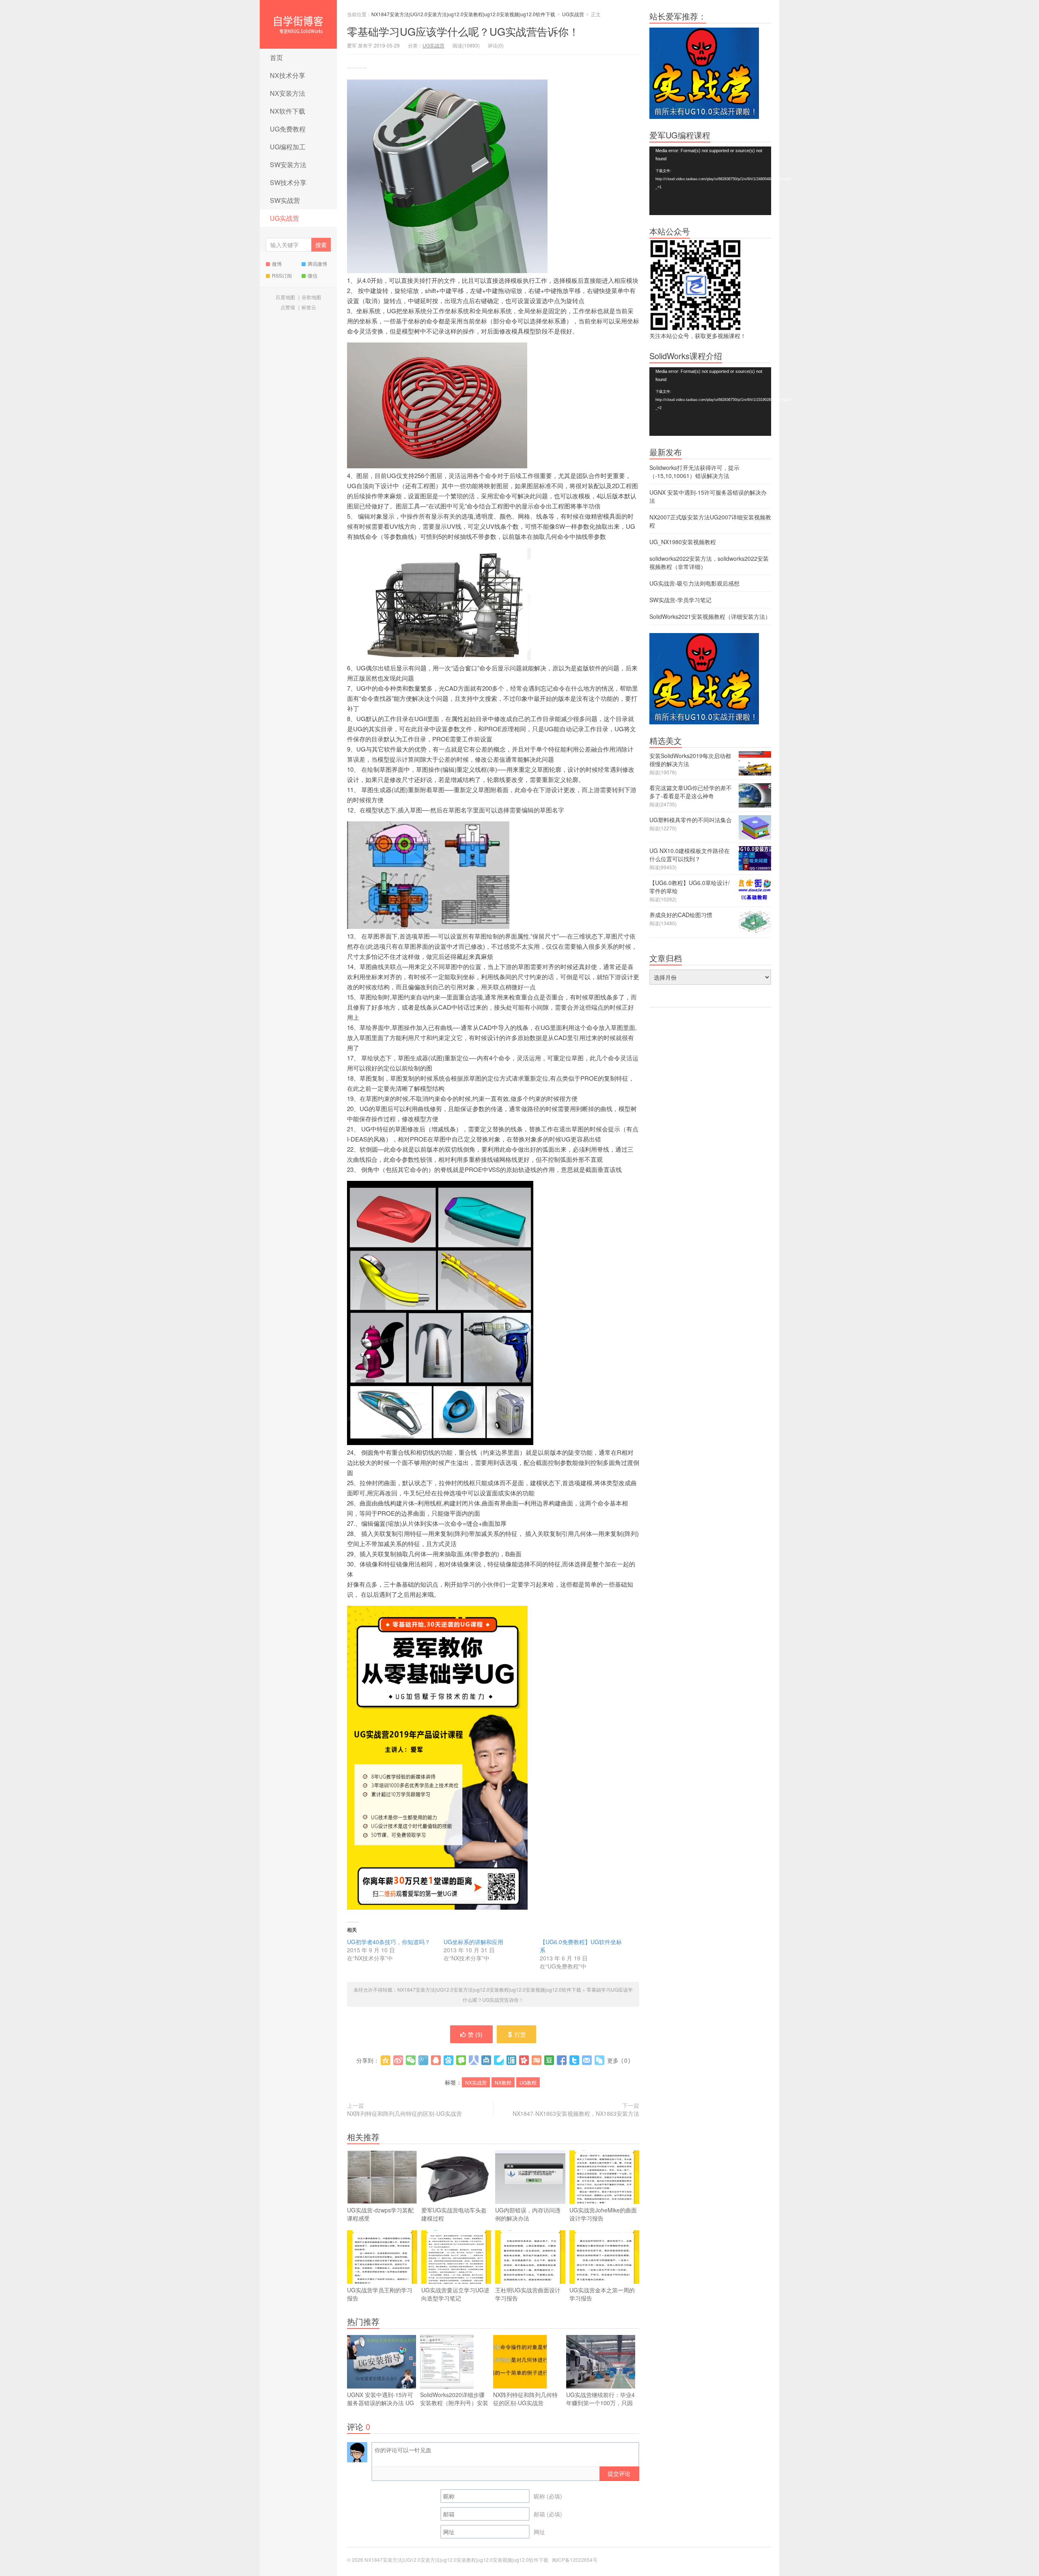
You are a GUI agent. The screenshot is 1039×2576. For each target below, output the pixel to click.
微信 (313, 275)
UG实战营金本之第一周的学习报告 (602, 2294)
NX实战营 (476, 2082)
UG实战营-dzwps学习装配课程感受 (380, 2214)
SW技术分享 (288, 182)
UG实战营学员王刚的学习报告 (380, 2294)
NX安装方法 (288, 93)
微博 (277, 264)
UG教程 (528, 2082)
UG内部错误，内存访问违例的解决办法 (528, 2214)
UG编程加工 (288, 147)
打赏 (520, 2034)
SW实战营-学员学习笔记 (680, 600)
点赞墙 (288, 307)
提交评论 (619, 2473)
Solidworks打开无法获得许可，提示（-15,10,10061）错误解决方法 (694, 472)
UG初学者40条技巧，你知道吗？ (389, 1942)
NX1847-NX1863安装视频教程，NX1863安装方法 (576, 2113)
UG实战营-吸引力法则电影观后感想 (694, 583)
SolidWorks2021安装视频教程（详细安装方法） (710, 616)
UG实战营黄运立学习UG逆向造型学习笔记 (455, 2294)
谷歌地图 (311, 297)
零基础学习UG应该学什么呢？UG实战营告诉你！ (463, 31)
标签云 (309, 307)
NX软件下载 (288, 111)
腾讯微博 (317, 264)
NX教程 (503, 2082)
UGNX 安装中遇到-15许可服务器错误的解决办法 (380, 2403)
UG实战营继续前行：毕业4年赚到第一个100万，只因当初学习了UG (600, 2403)
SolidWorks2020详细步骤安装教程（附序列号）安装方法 (454, 2403)
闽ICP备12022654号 (575, 2560)
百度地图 (285, 297)
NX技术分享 (288, 75)
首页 (276, 57)
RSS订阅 (282, 275)
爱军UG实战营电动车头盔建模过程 (454, 2214)
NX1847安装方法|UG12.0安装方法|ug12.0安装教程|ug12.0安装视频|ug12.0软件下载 (298, 24)
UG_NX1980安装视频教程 (683, 542)
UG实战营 (285, 218)
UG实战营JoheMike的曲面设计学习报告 (603, 2214)
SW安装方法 (288, 165)
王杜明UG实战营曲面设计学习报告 (528, 2294)
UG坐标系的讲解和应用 (473, 1942)
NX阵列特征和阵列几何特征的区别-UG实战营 (404, 2113)
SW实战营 (285, 200)
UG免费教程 (288, 129)
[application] (710, 181)
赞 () (475, 2034)
